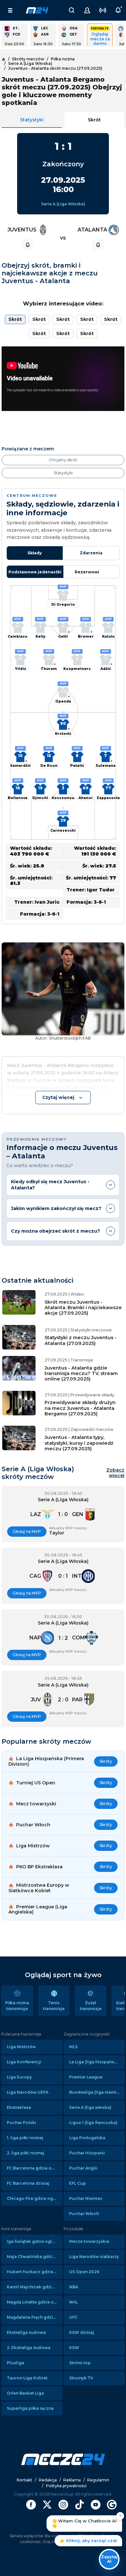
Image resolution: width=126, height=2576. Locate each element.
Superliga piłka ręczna (30, 2408)
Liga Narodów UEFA (28, 2092)
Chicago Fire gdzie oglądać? (35, 2198)
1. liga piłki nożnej (25, 2138)
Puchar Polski (21, 2123)
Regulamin (98, 2480)
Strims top (80, 2363)
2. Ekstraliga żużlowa (29, 2348)
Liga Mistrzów (21, 2047)
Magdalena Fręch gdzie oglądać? (35, 2317)
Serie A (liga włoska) (90, 2107)
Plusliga (16, 2363)
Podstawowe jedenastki (35, 572)
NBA (74, 2287)
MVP (63, 587)
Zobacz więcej (115, 1473)
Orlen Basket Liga (25, 2393)
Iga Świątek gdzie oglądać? (35, 2241)
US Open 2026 (84, 2272)
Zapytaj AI (109, 2559)
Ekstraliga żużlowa (26, 2332)
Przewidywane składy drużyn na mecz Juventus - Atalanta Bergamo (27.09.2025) (80, 1408)
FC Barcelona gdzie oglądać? (35, 2168)
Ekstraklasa (19, 2107)
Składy (35, 553)
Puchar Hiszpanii (87, 2153)
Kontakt (25, 2480)
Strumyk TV (81, 2378)
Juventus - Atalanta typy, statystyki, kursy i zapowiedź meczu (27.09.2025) (79, 1443)
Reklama (72, 2480)
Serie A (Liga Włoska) (63, 204)
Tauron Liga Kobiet (27, 2378)
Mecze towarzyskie (89, 2241)
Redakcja (48, 2480)
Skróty (106, 1761)
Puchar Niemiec (86, 2198)
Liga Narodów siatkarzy (94, 2257)
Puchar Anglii (83, 2168)
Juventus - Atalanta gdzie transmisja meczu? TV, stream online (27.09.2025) (81, 1374)
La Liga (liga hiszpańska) (95, 2062)
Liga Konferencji (24, 2062)
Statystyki (32, 120)
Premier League (86, 2077)
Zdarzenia (91, 553)
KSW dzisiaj (82, 2332)
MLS (73, 2047)
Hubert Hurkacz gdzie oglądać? (35, 2272)
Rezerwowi (87, 572)
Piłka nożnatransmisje (17, 2006)
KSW (74, 2348)
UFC (73, 2317)
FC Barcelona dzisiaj (28, 2183)
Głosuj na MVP (27, 1531)
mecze (37, 10)
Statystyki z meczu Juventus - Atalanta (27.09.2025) (81, 1340)
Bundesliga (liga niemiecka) (97, 2092)
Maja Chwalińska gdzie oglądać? (35, 2257)
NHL (73, 2302)
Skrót (94, 120)
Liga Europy (19, 2077)
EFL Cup (78, 2183)
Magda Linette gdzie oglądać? (35, 2302)
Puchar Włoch (84, 2214)
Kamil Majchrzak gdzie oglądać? (35, 2287)
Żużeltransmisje (91, 2006)
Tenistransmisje (54, 2006)
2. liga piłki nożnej (26, 2153)
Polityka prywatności (66, 2486)
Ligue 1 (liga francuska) (93, 2123)
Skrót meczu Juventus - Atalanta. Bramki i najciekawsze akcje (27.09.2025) (83, 1308)
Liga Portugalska (87, 2138)
